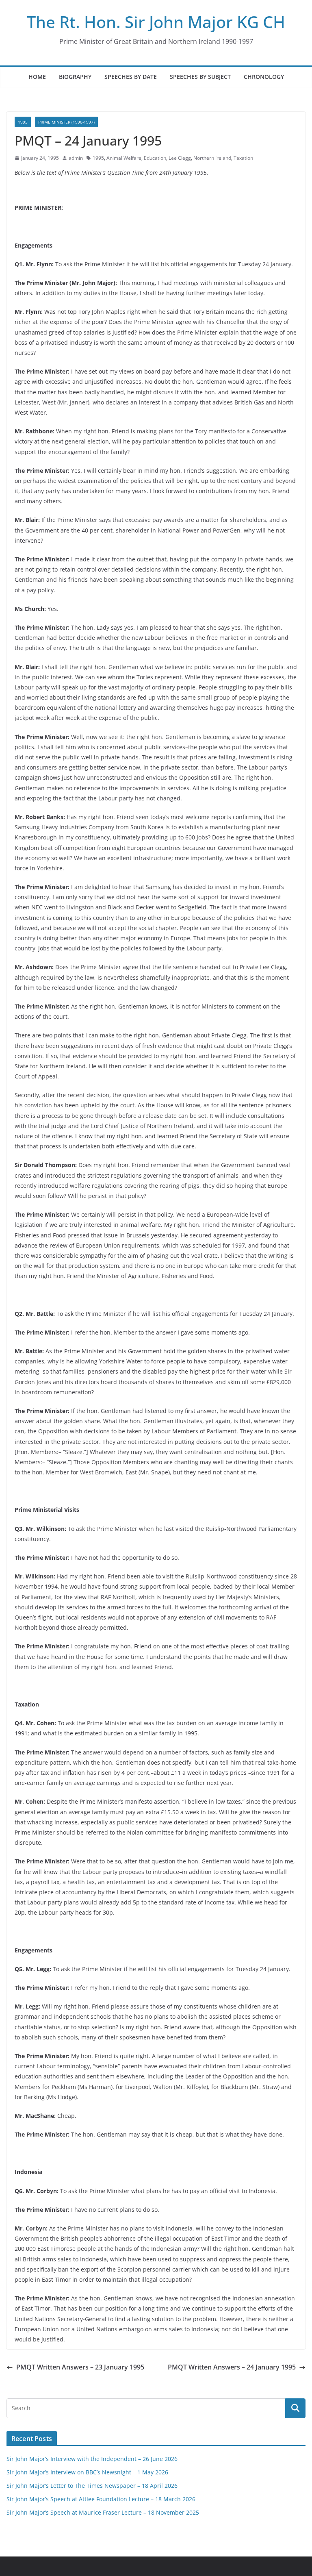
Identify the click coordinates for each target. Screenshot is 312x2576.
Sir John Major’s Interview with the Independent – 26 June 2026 (92, 2459)
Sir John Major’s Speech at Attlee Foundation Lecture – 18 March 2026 (101, 2499)
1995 (23, 122)
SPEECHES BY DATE (131, 77)
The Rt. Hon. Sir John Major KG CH (156, 22)
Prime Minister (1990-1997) (66, 122)
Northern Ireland (212, 158)
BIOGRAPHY (75, 77)
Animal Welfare (124, 158)
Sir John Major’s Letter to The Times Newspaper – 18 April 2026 (92, 2486)
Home (37, 77)
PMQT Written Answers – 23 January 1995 (80, 2367)
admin (76, 158)
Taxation (243, 158)
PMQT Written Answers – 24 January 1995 (232, 2367)
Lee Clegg (180, 158)
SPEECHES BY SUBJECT (200, 77)
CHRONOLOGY (264, 77)
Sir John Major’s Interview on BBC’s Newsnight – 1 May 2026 (87, 2472)
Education (155, 158)
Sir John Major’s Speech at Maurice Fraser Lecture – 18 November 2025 (103, 2512)
